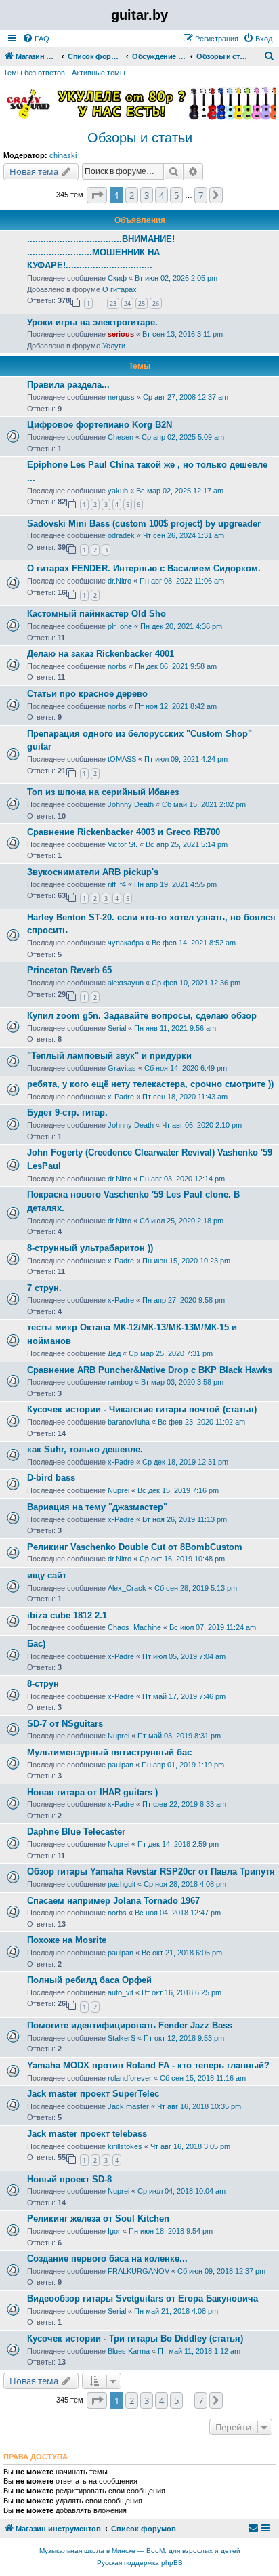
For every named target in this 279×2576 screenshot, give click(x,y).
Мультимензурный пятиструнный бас (109, 1752)
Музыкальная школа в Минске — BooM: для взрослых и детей (140, 2551)
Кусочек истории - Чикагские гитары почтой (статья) (142, 1409)
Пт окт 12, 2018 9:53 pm (184, 2038)
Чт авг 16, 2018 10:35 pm (199, 2106)
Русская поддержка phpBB (140, 2563)
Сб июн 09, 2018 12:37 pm (221, 2271)
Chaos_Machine (134, 1627)
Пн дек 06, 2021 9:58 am (176, 666)
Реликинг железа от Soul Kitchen (98, 2219)
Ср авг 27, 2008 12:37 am (186, 397)
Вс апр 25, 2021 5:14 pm (187, 844)
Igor (114, 2231)
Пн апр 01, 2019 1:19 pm (183, 1765)
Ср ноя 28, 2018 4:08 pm (185, 1884)
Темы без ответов (34, 73)
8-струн (43, 1684)
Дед (114, 1353)
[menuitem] (36, 39)
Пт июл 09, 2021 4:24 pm (186, 759)
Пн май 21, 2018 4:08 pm (176, 2311)
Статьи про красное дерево (87, 694)
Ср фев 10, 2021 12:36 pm (196, 983)
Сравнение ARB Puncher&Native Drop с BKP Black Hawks (150, 1370)
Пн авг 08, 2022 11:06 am (182, 581)
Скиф (117, 278)
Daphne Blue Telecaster (76, 1832)
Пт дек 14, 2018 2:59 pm (178, 1844)
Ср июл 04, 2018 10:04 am (181, 2191)
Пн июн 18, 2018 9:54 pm (171, 2231)
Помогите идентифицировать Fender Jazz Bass (130, 2025)
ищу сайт (47, 1575)
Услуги (114, 346)
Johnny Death (131, 804)
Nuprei (119, 1490)
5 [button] (176, 195)
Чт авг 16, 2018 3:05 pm (190, 2146)
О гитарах (120, 289)
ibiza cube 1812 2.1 (67, 1615)
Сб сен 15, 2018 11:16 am (203, 2078)
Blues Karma (129, 2351)
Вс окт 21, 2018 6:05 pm (182, 1953)
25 (142, 303)
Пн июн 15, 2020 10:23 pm (186, 1261)
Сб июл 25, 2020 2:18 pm (181, 1221)
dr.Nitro (120, 581)
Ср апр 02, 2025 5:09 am (183, 437)
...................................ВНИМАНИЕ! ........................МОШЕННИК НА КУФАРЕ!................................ (101, 252)
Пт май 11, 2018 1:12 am (199, 2351)
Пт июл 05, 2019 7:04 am (184, 1656)
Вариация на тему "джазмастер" (97, 1507)
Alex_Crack (127, 1588)
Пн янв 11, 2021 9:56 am (175, 1028)
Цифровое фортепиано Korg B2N (100, 425)
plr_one (120, 626)
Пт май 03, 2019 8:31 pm (179, 1736)
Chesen (121, 437)
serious (121, 334)
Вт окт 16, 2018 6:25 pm (181, 1992)
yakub (118, 491)
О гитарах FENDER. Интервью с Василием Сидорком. (144, 568)
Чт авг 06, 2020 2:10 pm (202, 1125)
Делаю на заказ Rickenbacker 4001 (101, 654)
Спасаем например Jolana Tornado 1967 (113, 1901)
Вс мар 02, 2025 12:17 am (180, 491)
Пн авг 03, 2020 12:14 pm (182, 1179)
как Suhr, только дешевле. (85, 1449)
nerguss (121, 397)
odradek (121, 535)
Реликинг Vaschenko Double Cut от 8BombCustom (135, 1547)
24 (127, 303)
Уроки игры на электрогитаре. (92, 322)
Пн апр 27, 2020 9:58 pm (184, 1300)
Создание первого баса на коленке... (107, 2258)
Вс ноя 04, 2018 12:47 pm (178, 1913)
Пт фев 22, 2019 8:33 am (184, 1804)
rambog (120, 1382)
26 (156, 303)
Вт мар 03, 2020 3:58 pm (182, 1382)
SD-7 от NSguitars (65, 1724)
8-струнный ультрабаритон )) (90, 1248)
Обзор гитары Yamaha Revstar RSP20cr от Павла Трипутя (151, 1872)
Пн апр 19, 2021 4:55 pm (175, 884)
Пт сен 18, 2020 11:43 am (185, 1097)
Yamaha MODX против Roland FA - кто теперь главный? (148, 2065)
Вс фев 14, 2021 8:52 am (194, 943)
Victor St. (123, 844)
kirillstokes (125, 2146)
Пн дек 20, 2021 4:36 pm (181, 626)
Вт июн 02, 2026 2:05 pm (176, 278)
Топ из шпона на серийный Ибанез (103, 792)
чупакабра (126, 943)
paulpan (121, 1765)
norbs (117, 666)
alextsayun (126, 983)
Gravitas (122, 1068)
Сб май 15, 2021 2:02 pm (204, 804)
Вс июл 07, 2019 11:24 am (213, 1627)
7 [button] (201, 195)
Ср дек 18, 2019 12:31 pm (185, 1462)
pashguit (122, 1884)
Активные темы (99, 73)
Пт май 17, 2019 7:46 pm (184, 1696)
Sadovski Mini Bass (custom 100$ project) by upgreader (144, 524)
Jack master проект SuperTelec (93, 2094)
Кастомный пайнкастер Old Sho (96, 614)
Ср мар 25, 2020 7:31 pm (171, 1353)
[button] (97, 195)
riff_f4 (117, 884)
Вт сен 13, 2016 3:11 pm (183, 334)
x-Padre (121, 1097)
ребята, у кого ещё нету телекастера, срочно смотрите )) (150, 1084)
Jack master (128, 2106)
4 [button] (162, 195)
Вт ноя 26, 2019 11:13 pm (185, 1519)
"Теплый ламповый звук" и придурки (109, 1056)
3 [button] (147, 195)
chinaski (63, 155)
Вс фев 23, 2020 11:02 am (201, 1422)
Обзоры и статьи (140, 138)
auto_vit (121, 1992)
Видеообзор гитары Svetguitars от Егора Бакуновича (143, 2298)
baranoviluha (129, 1422)
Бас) (36, 1644)
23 (113, 303)
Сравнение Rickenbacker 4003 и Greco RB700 (124, 832)
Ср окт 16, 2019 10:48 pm (182, 1559)
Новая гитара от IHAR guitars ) (92, 1792)
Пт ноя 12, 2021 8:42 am (176, 706)
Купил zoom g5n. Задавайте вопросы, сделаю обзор (142, 1016)
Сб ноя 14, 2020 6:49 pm (186, 1068)
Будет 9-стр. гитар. (67, 1112)
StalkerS (122, 2038)
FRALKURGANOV (138, 2271)
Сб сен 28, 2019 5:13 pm (196, 1588)
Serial (117, 1028)
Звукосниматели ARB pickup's (93, 872)
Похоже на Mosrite (67, 1940)
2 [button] (132, 195)
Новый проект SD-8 (69, 2179)
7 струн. (44, 1288)
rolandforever (130, 2078)
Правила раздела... (68, 385)
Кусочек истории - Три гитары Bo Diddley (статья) (135, 2338)
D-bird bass (51, 1478)
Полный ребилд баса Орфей (89, 1980)
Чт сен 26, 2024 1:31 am (184, 535)
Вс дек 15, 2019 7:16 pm (178, 1490)
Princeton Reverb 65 (69, 970)
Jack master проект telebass (87, 2134)
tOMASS (122, 759)
